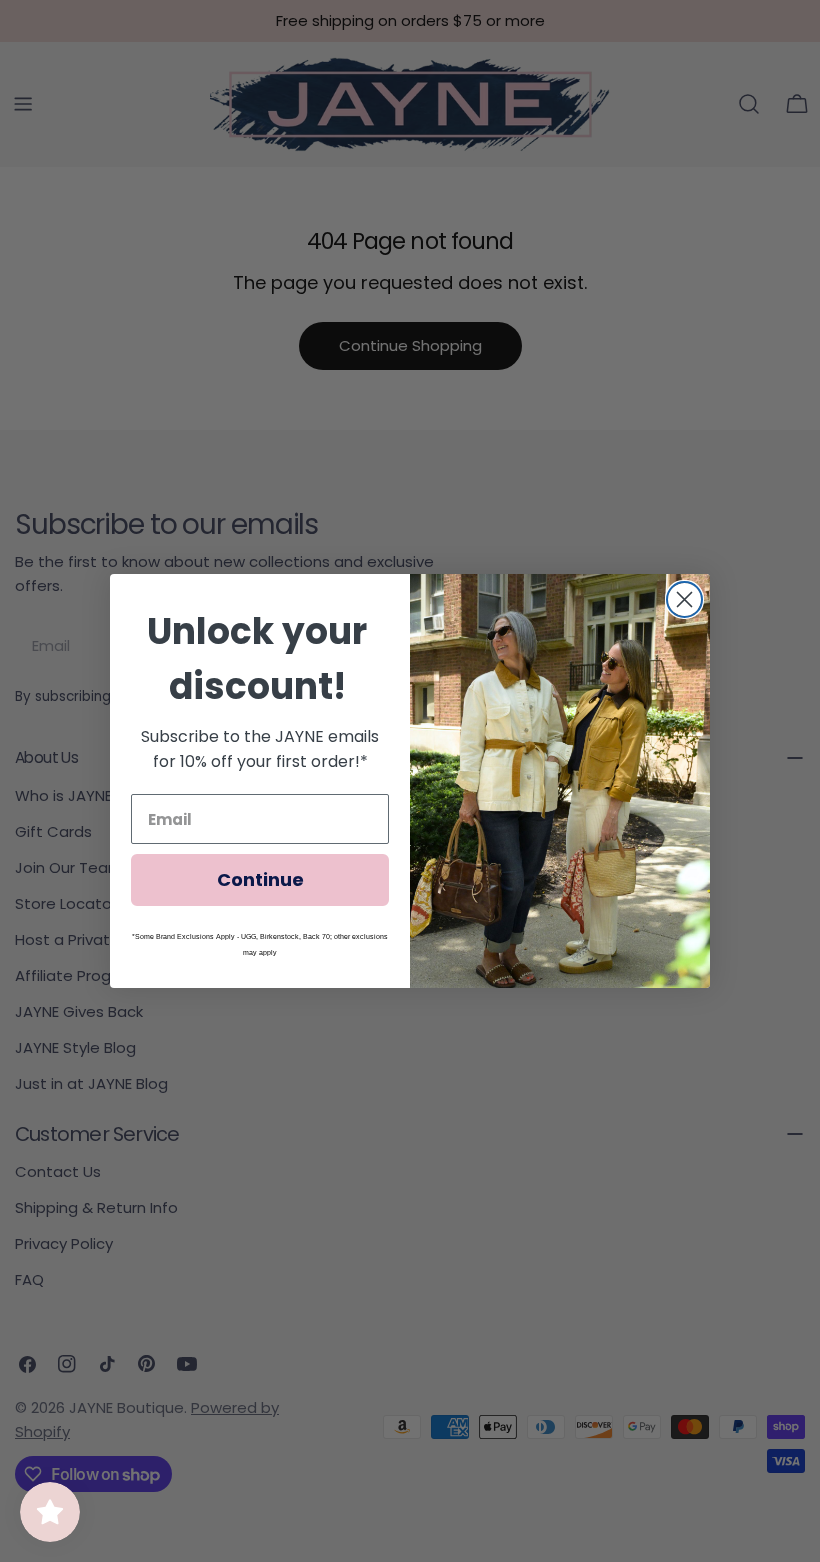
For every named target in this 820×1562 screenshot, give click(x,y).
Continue (260, 879)
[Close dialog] (684, 599)
